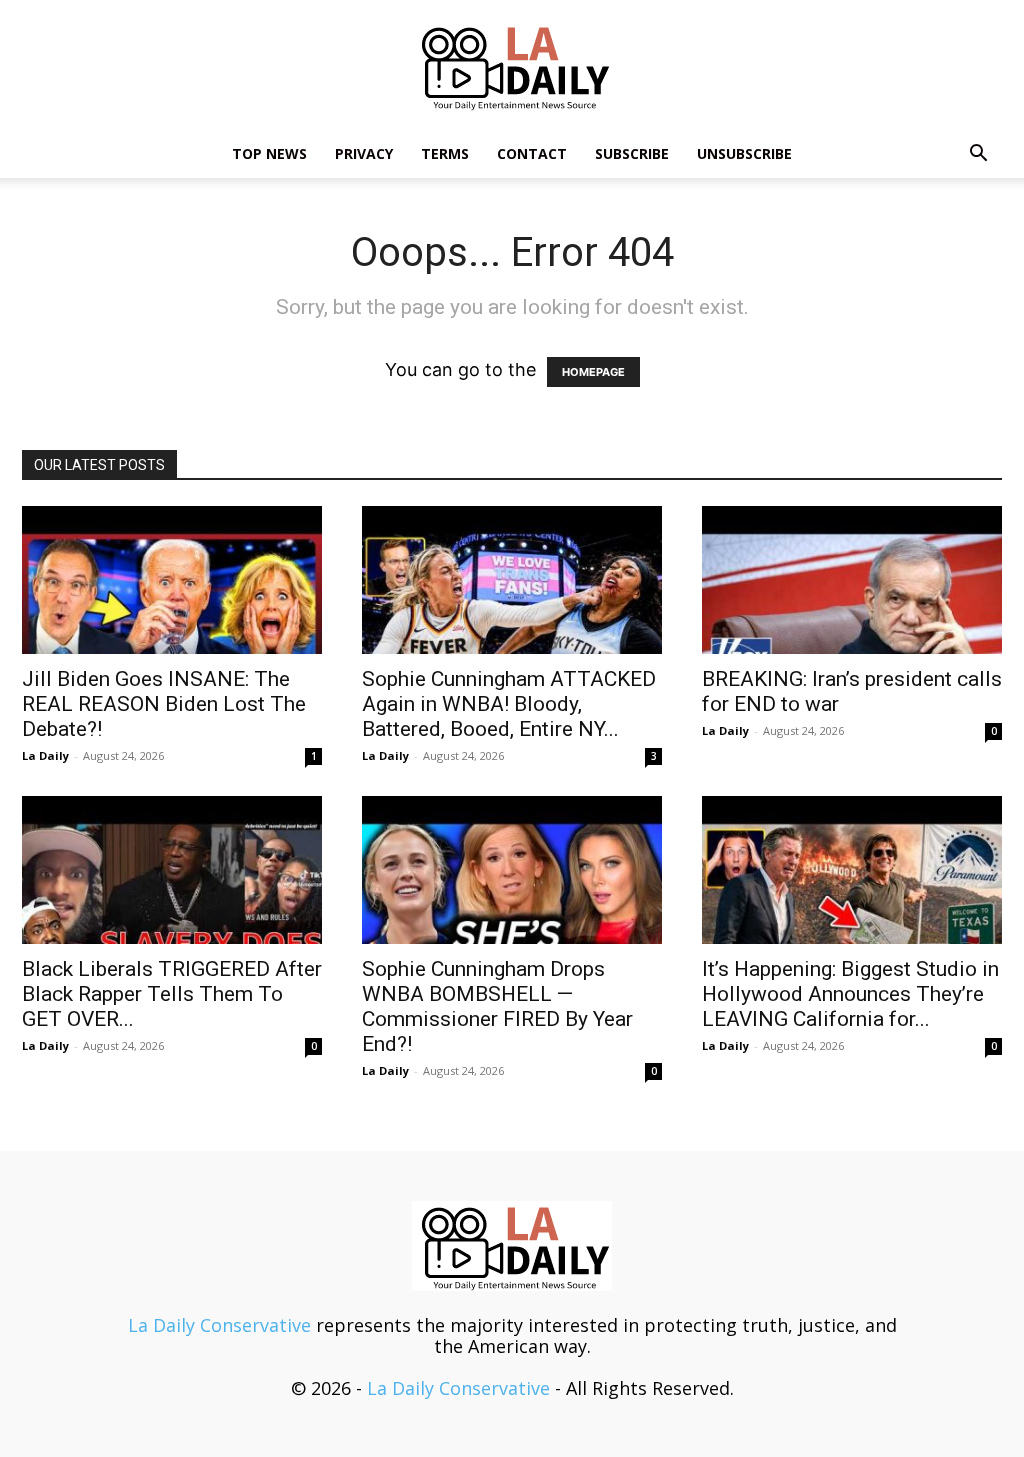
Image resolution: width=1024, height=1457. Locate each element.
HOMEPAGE (593, 372)
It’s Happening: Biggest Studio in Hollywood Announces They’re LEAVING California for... (850, 994)
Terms (445, 153)
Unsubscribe (744, 153)
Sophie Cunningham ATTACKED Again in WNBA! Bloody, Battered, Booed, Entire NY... (509, 704)
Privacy (364, 153)
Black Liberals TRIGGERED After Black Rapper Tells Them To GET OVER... (172, 994)
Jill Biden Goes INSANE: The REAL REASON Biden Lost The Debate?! (164, 704)
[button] (978, 154)
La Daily (45, 755)
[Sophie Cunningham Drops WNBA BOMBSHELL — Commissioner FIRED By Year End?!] (512, 870)
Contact (532, 153)
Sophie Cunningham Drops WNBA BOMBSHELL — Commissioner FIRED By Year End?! (497, 1006)
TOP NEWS (269, 153)
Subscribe (632, 153)
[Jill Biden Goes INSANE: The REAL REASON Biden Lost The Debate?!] (172, 580)
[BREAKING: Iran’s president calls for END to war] (852, 580)
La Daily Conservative (219, 1325)
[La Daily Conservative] (512, 66)
